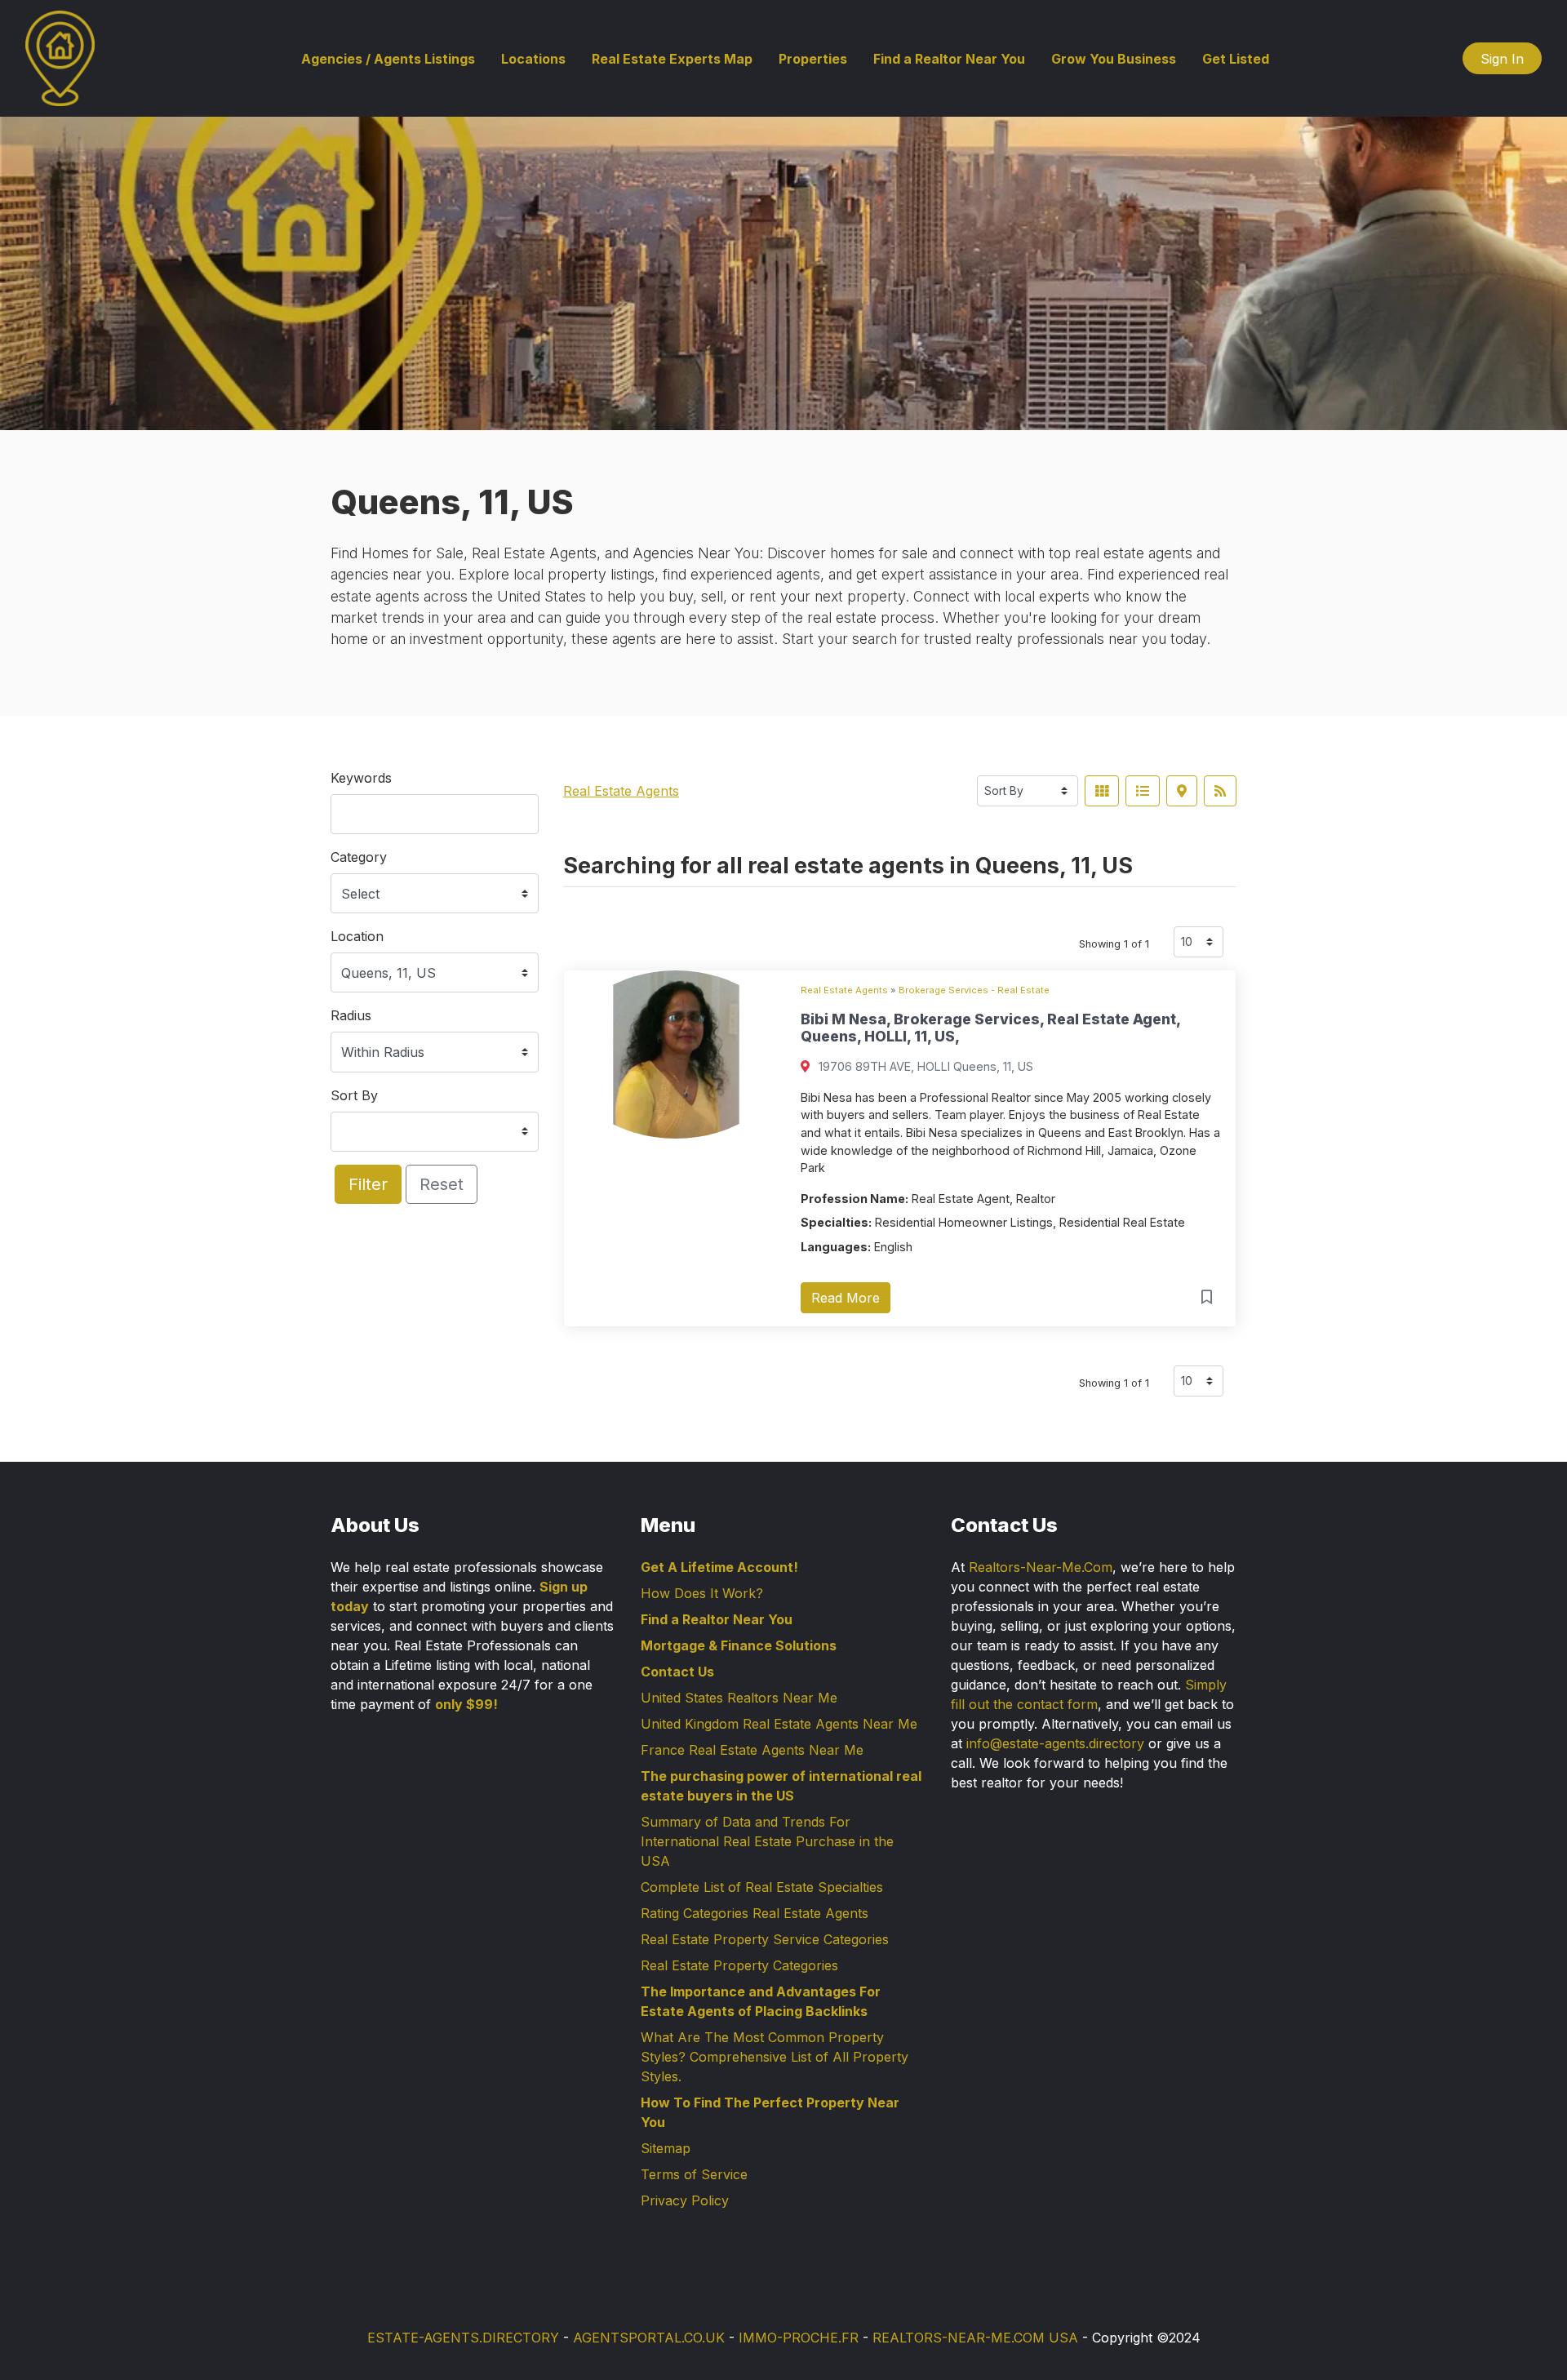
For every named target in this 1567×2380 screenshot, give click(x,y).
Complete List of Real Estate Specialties (762, 1887)
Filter (368, 1184)
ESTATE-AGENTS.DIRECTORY (463, 2338)
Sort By (354, 1095)
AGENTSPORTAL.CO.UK (649, 2338)
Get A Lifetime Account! (719, 1567)
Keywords (361, 778)
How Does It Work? (702, 1593)
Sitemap (666, 2148)
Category (359, 857)
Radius (351, 1015)
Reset (442, 1184)
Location (357, 936)
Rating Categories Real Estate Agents (755, 1913)
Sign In (1502, 59)
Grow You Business (1114, 59)
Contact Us (677, 1672)
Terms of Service (694, 2174)
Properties (813, 59)
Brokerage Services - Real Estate (974, 990)
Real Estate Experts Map (672, 59)
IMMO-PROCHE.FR (799, 2338)
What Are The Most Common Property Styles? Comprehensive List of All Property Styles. (775, 2057)
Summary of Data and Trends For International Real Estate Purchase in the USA (767, 1841)
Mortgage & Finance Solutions (739, 1645)
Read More (846, 1298)
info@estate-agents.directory (1055, 1743)
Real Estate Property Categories (739, 1965)
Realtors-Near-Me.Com (1041, 1567)
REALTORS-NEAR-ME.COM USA (975, 2338)
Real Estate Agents (621, 791)
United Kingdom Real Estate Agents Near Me (779, 1724)
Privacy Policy (685, 2200)
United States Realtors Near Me (739, 1698)
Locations (533, 59)
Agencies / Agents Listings (388, 59)
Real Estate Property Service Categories (765, 1939)
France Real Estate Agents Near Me (752, 1750)
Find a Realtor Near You (949, 59)
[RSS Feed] (1220, 791)
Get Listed (1236, 59)
